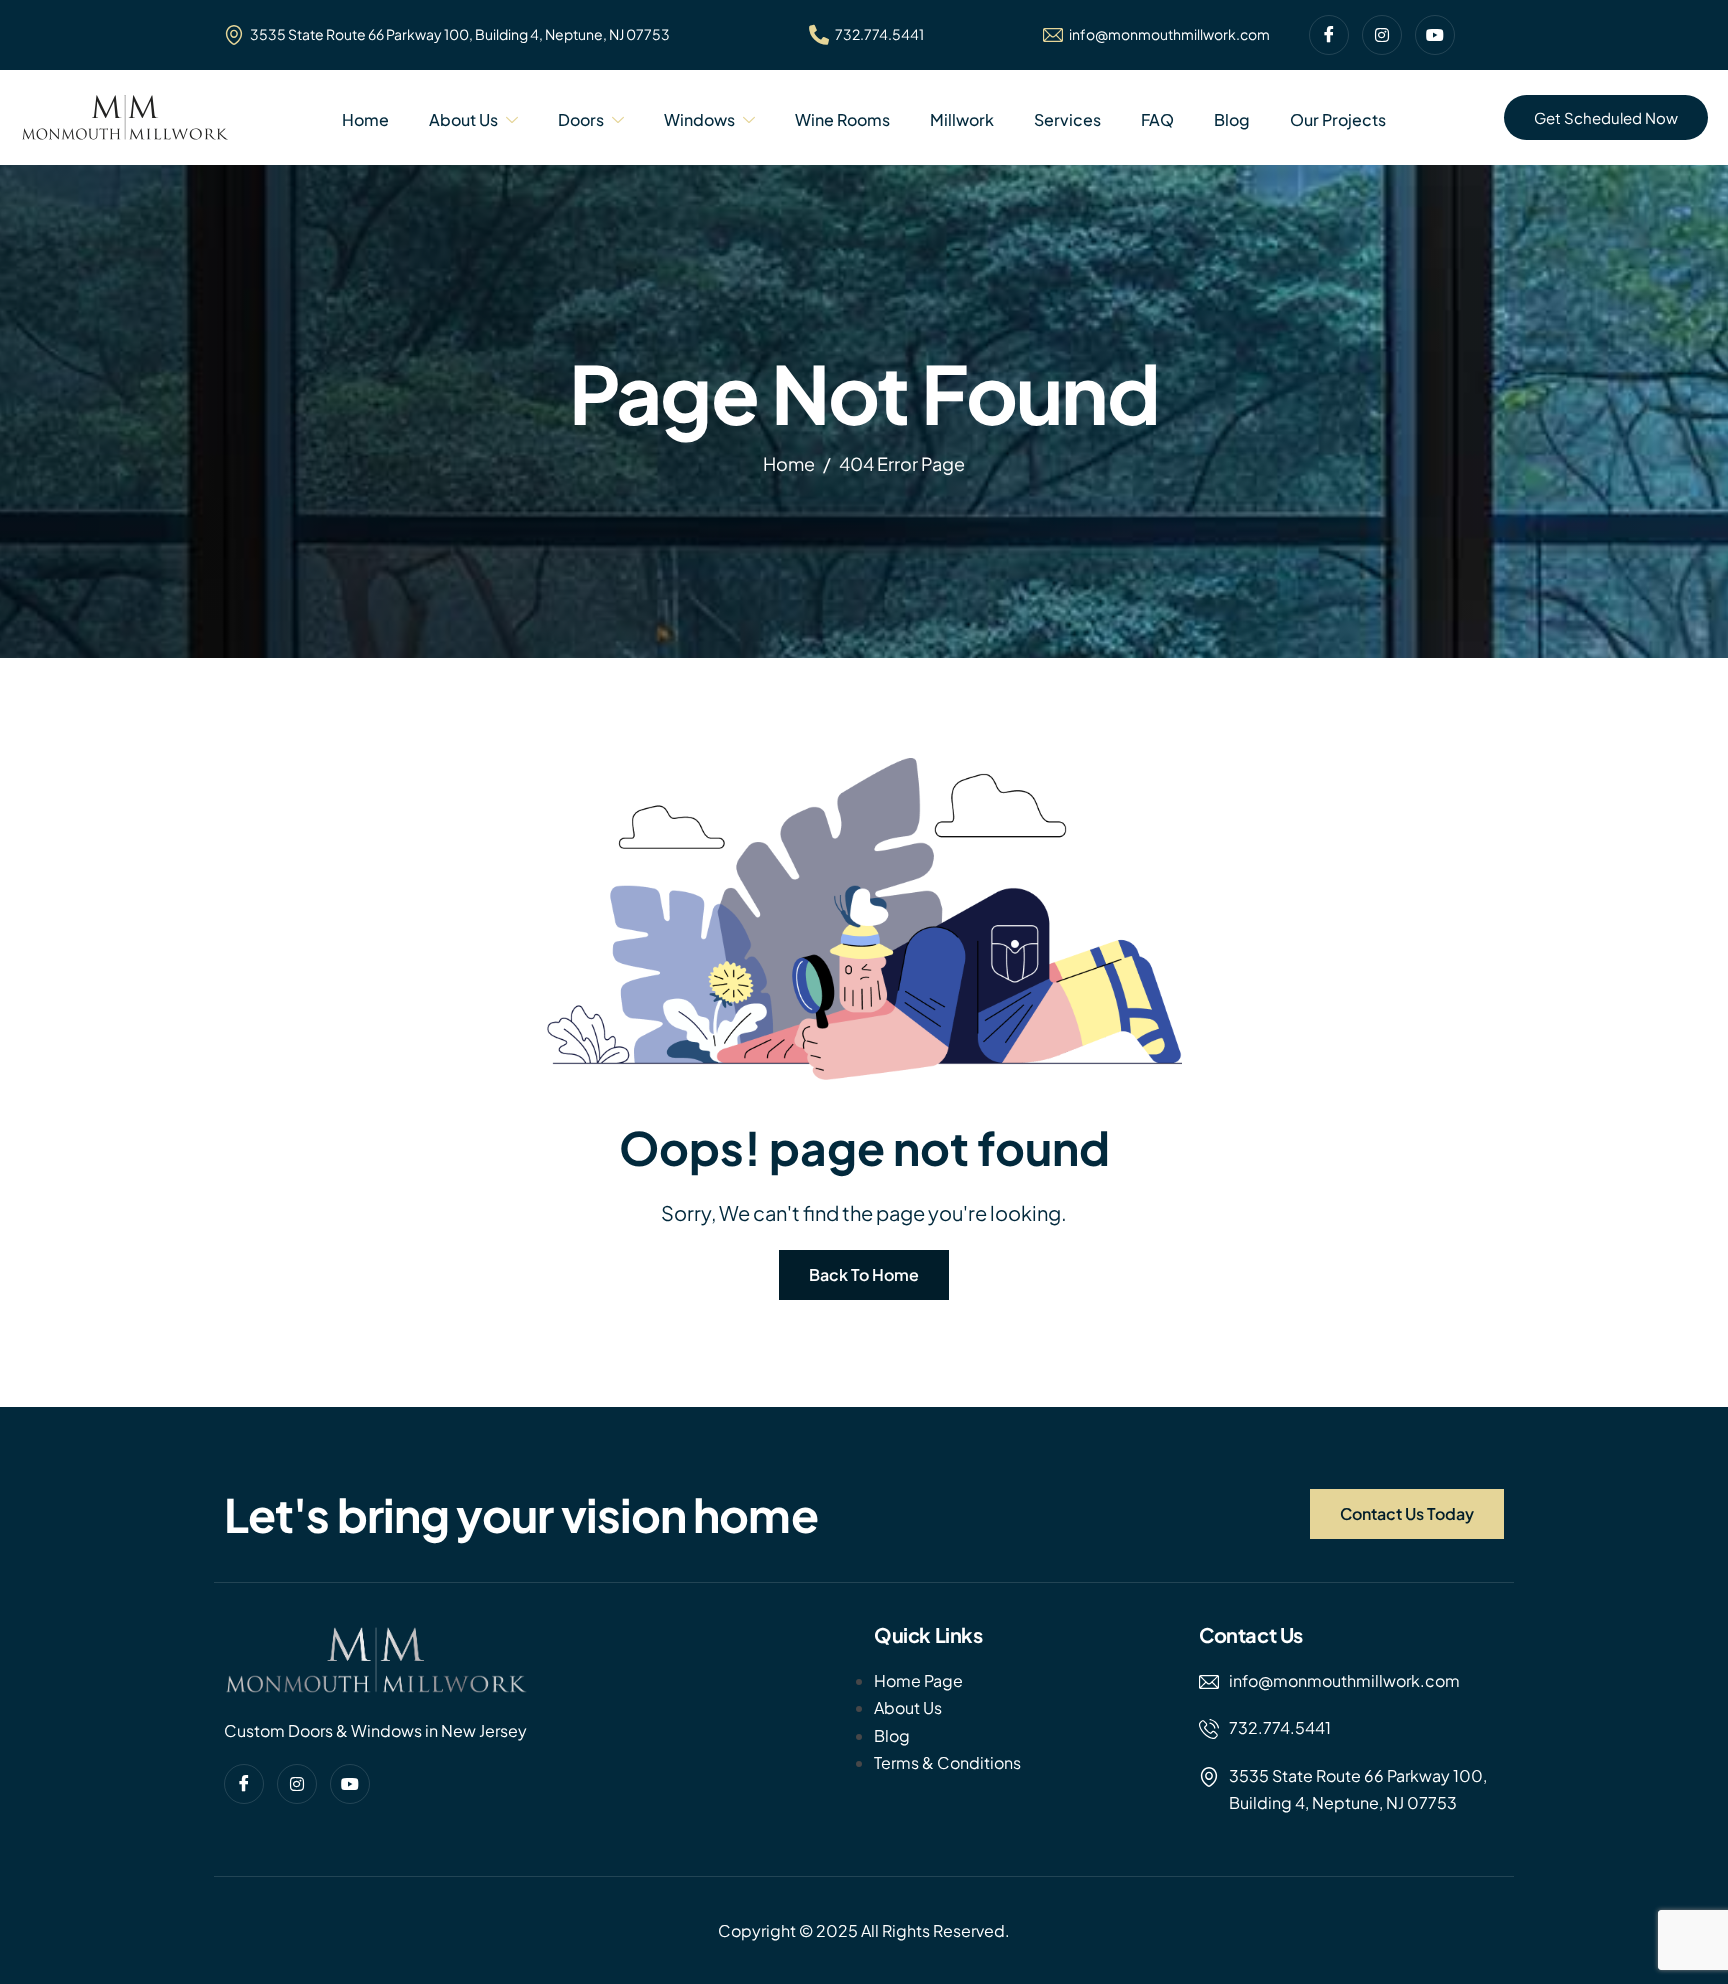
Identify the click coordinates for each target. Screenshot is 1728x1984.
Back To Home (864, 1274)
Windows (699, 119)
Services (1067, 119)
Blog (1232, 119)
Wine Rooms (842, 119)
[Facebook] (1329, 35)
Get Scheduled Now (1606, 117)
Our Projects (1338, 119)
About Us (463, 119)
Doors (581, 119)
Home (365, 119)
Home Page (918, 1680)
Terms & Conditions (947, 1762)
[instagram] (1382, 35)
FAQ (1157, 119)
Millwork (962, 119)
